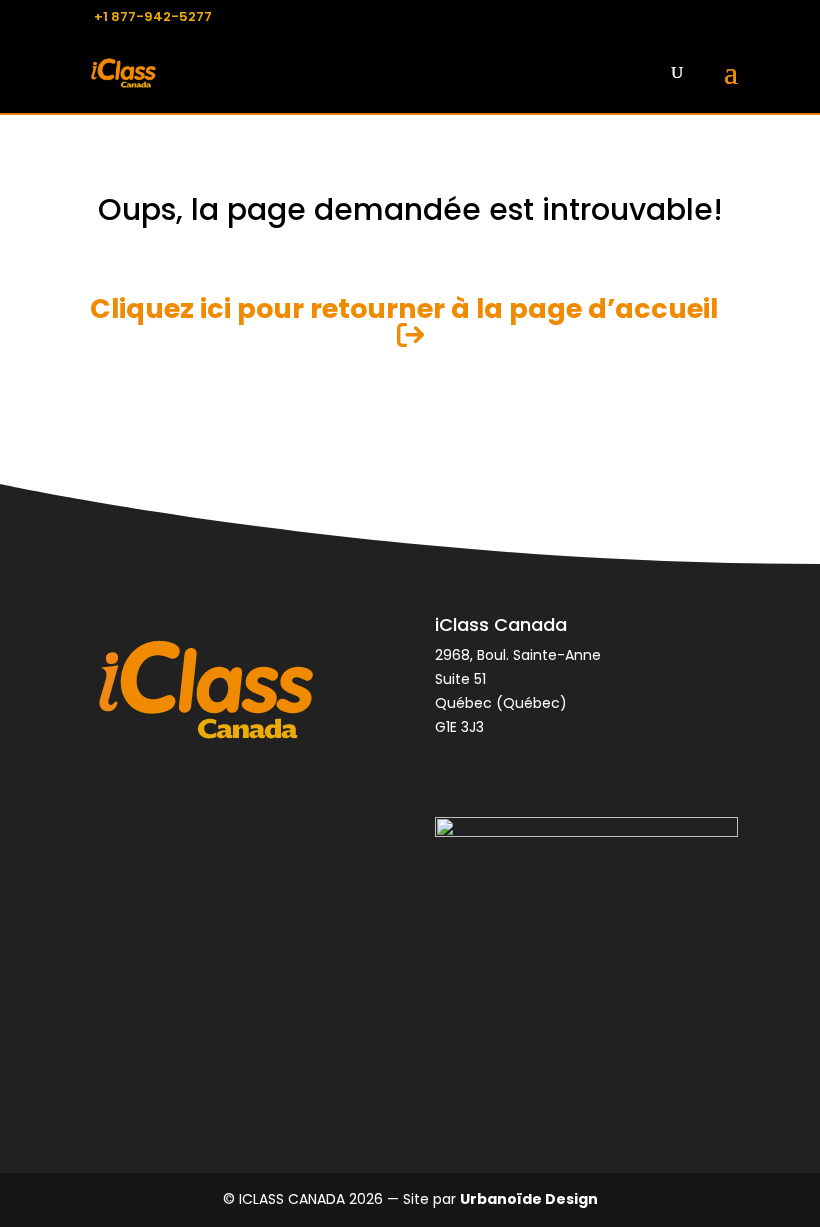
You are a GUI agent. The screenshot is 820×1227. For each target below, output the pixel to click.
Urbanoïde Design (529, 1199)
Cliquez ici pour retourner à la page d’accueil (410, 308)
